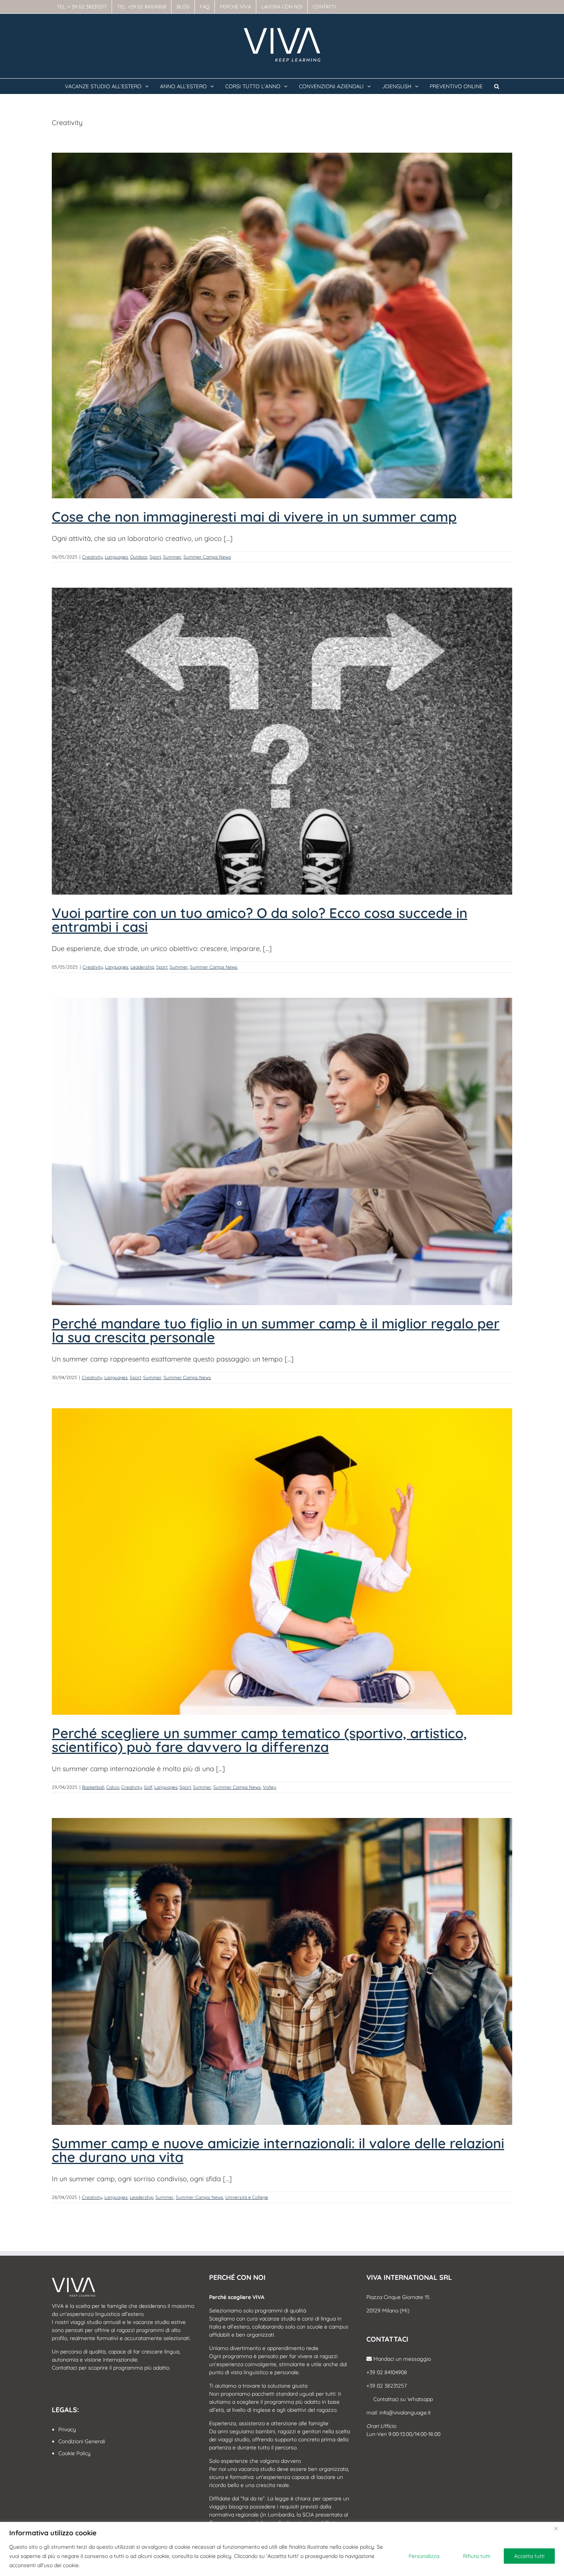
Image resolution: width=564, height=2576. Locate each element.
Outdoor (139, 557)
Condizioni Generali (82, 2441)
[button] (497, 86)
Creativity (92, 557)
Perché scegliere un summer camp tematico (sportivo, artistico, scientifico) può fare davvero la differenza (259, 1740)
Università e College (247, 2197)
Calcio (113, 1787)
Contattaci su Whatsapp (402, 2399)
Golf (148, 1787)
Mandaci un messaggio (401, 2359)
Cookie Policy (74, 2453)
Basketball (93, 1787)
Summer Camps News (207, 557)
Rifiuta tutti (477, 2556)
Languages (116, 557)
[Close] (556, 2528)
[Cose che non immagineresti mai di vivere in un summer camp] (282, 326)
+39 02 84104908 (387, 2372)
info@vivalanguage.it (405, 2413)
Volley (270, 1787)
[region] (282, 2549)
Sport (155, 557)
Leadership (142, 967)
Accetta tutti (529, 2556)
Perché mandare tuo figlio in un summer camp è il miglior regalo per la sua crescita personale (276, 1330)
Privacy (67, 2429)
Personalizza (424, 2556)
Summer (172, 557)
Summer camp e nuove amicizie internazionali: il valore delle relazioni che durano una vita (278, 2150)
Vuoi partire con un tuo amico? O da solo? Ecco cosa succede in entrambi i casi (260, 920)
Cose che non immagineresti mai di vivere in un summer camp (254, 517)
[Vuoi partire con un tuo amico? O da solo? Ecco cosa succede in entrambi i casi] (282, 741)
